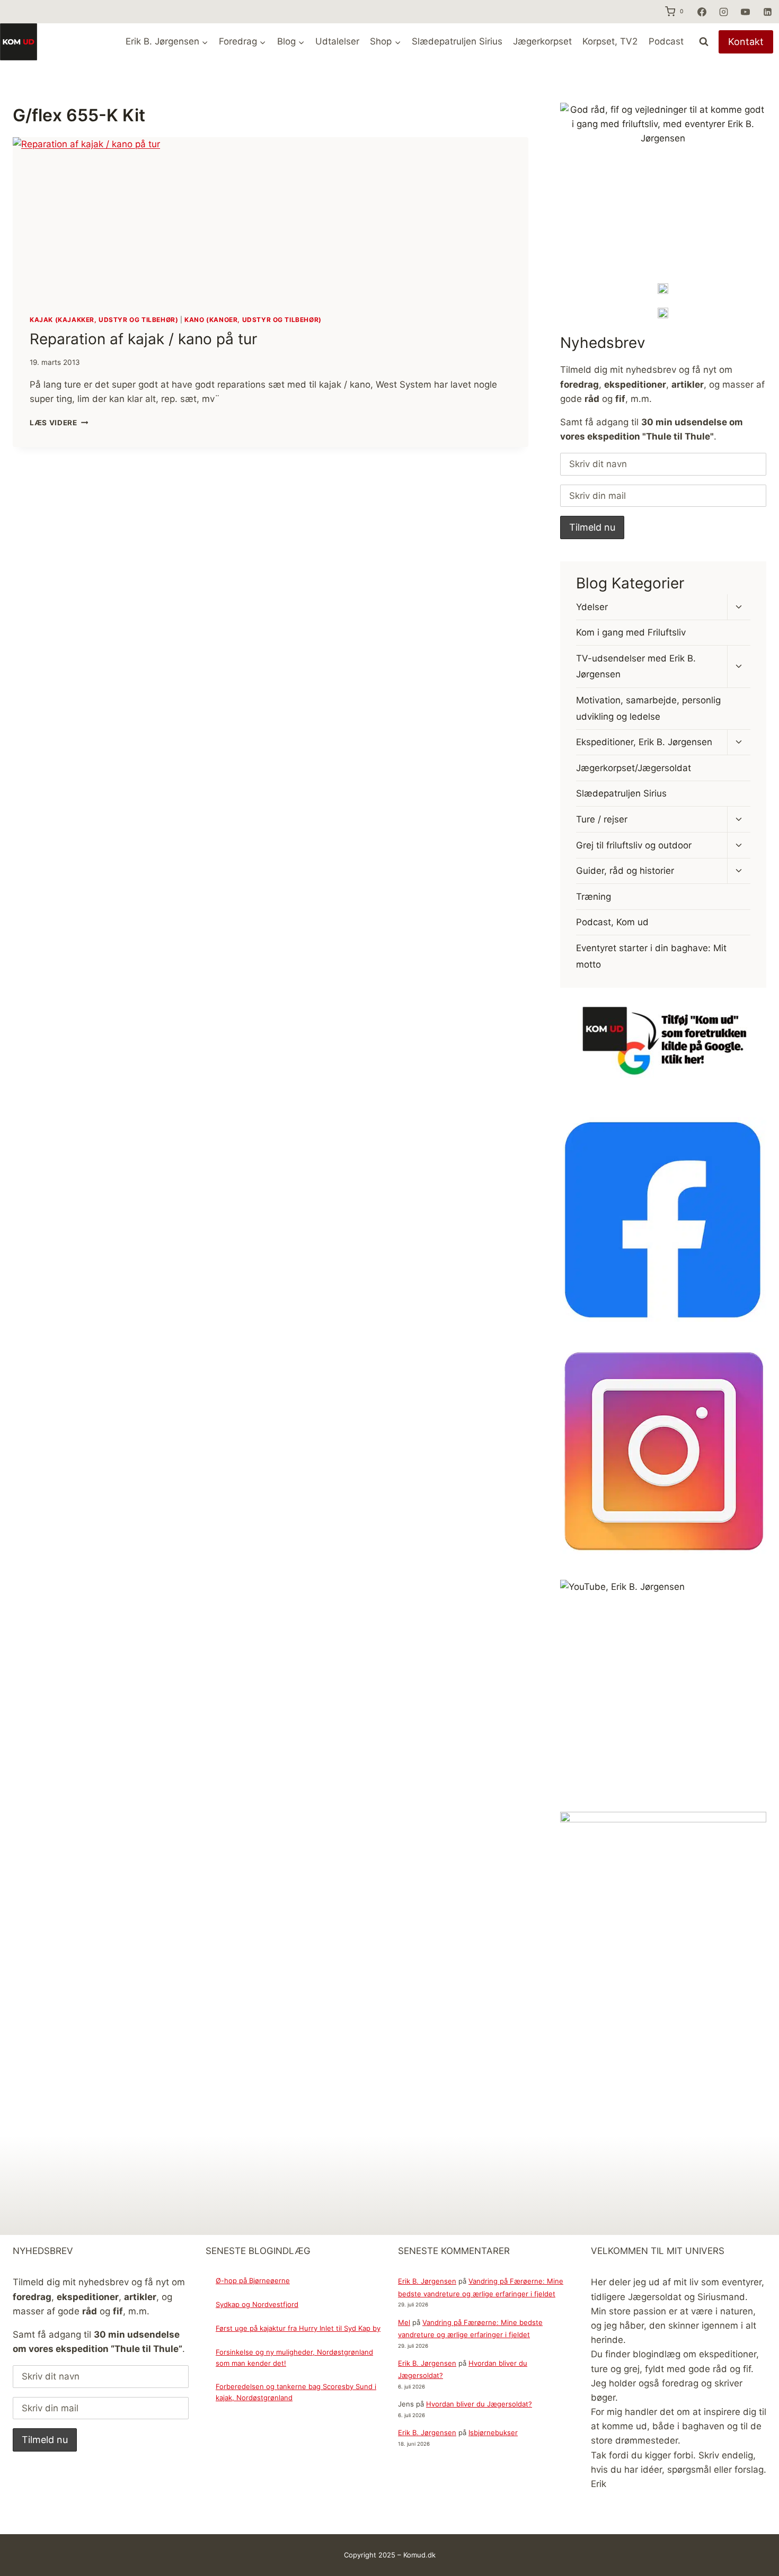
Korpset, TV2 (610, 41)
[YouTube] (746, 12)
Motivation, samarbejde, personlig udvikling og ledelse (648, 708)
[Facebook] (702, 12)
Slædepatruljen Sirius (457, 41)
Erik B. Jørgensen (427, 2281)
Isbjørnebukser (493, 2432)
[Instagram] (723, 12)
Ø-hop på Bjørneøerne (253, 2280)
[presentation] (271, 217)
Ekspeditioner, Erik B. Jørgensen (644, 742)
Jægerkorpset (542, 41)
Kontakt (746, 42)
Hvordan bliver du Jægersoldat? (479, 2404)
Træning (594, 897)
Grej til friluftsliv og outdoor (634, 845)
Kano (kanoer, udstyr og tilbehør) (253, 320)
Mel (404, 2322)
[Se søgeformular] (704, 42)
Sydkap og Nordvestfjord (257, 2304)
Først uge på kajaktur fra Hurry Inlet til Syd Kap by (298, 2328)
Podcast (666, 41)
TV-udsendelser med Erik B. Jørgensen (636, 667)
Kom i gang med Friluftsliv (631, 632)
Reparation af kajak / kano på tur (143, 339)
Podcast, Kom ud (612, 922)
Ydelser (592, 606)
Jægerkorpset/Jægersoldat (634, 768)
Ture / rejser (602, 819)
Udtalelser (337, 41)
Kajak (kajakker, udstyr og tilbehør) (104, 320)
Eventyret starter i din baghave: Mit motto (651, 956)
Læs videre (59, 423)
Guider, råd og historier (625, 871)
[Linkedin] (767, 12)
